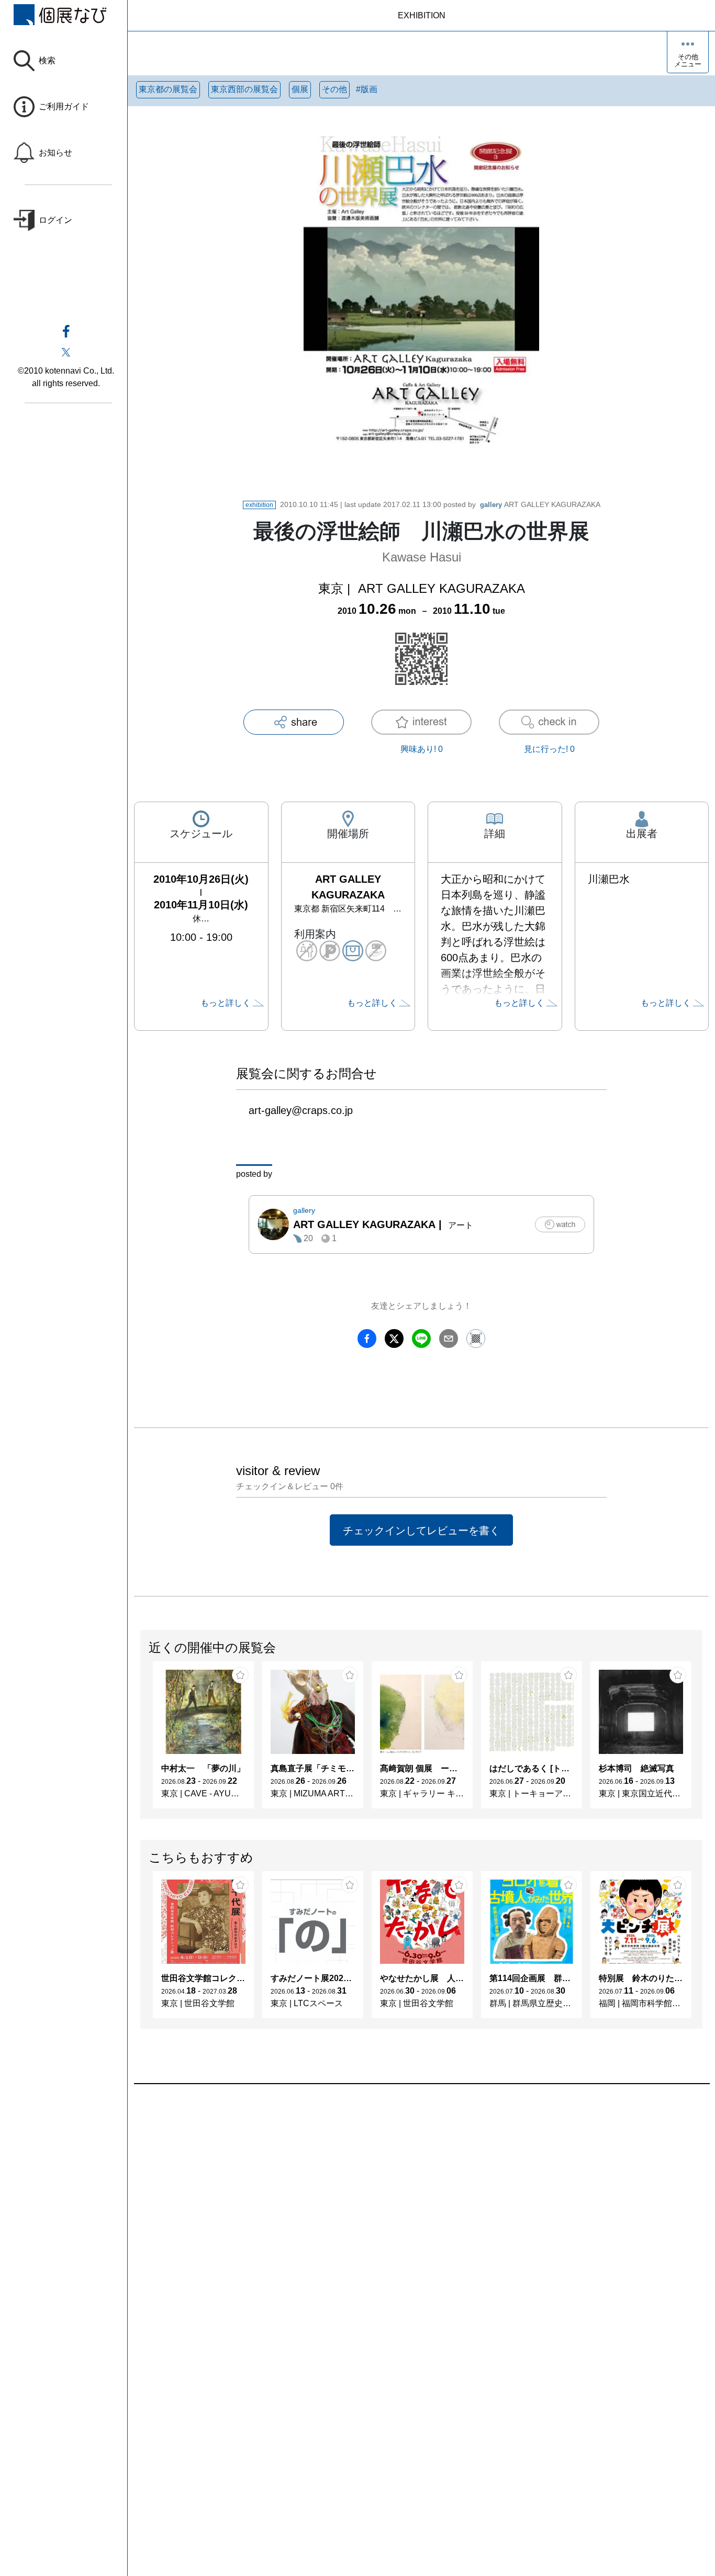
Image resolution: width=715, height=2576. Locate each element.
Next (702, 1740)
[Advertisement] (421, 2203)
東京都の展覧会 (168, 89)
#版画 (367, 89)
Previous (141, 1740)
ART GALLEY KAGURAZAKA (540, 504)
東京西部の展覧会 (244, 89)
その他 (334, 89)
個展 (300, 89)
